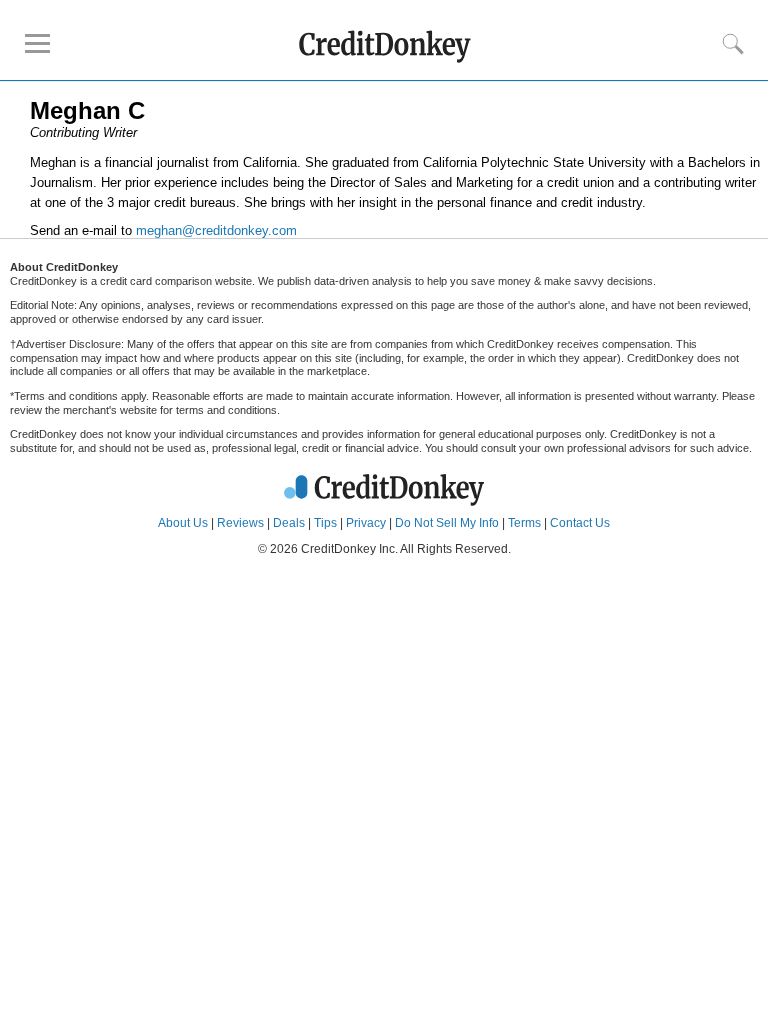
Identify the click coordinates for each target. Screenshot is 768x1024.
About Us (183, 523)
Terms (524, 523)
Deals (289, 523)
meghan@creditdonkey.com (216, 230)
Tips (325, 523)
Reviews (240, 523)
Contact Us (580, 523)
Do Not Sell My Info (447, 523)
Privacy (366, 523)
